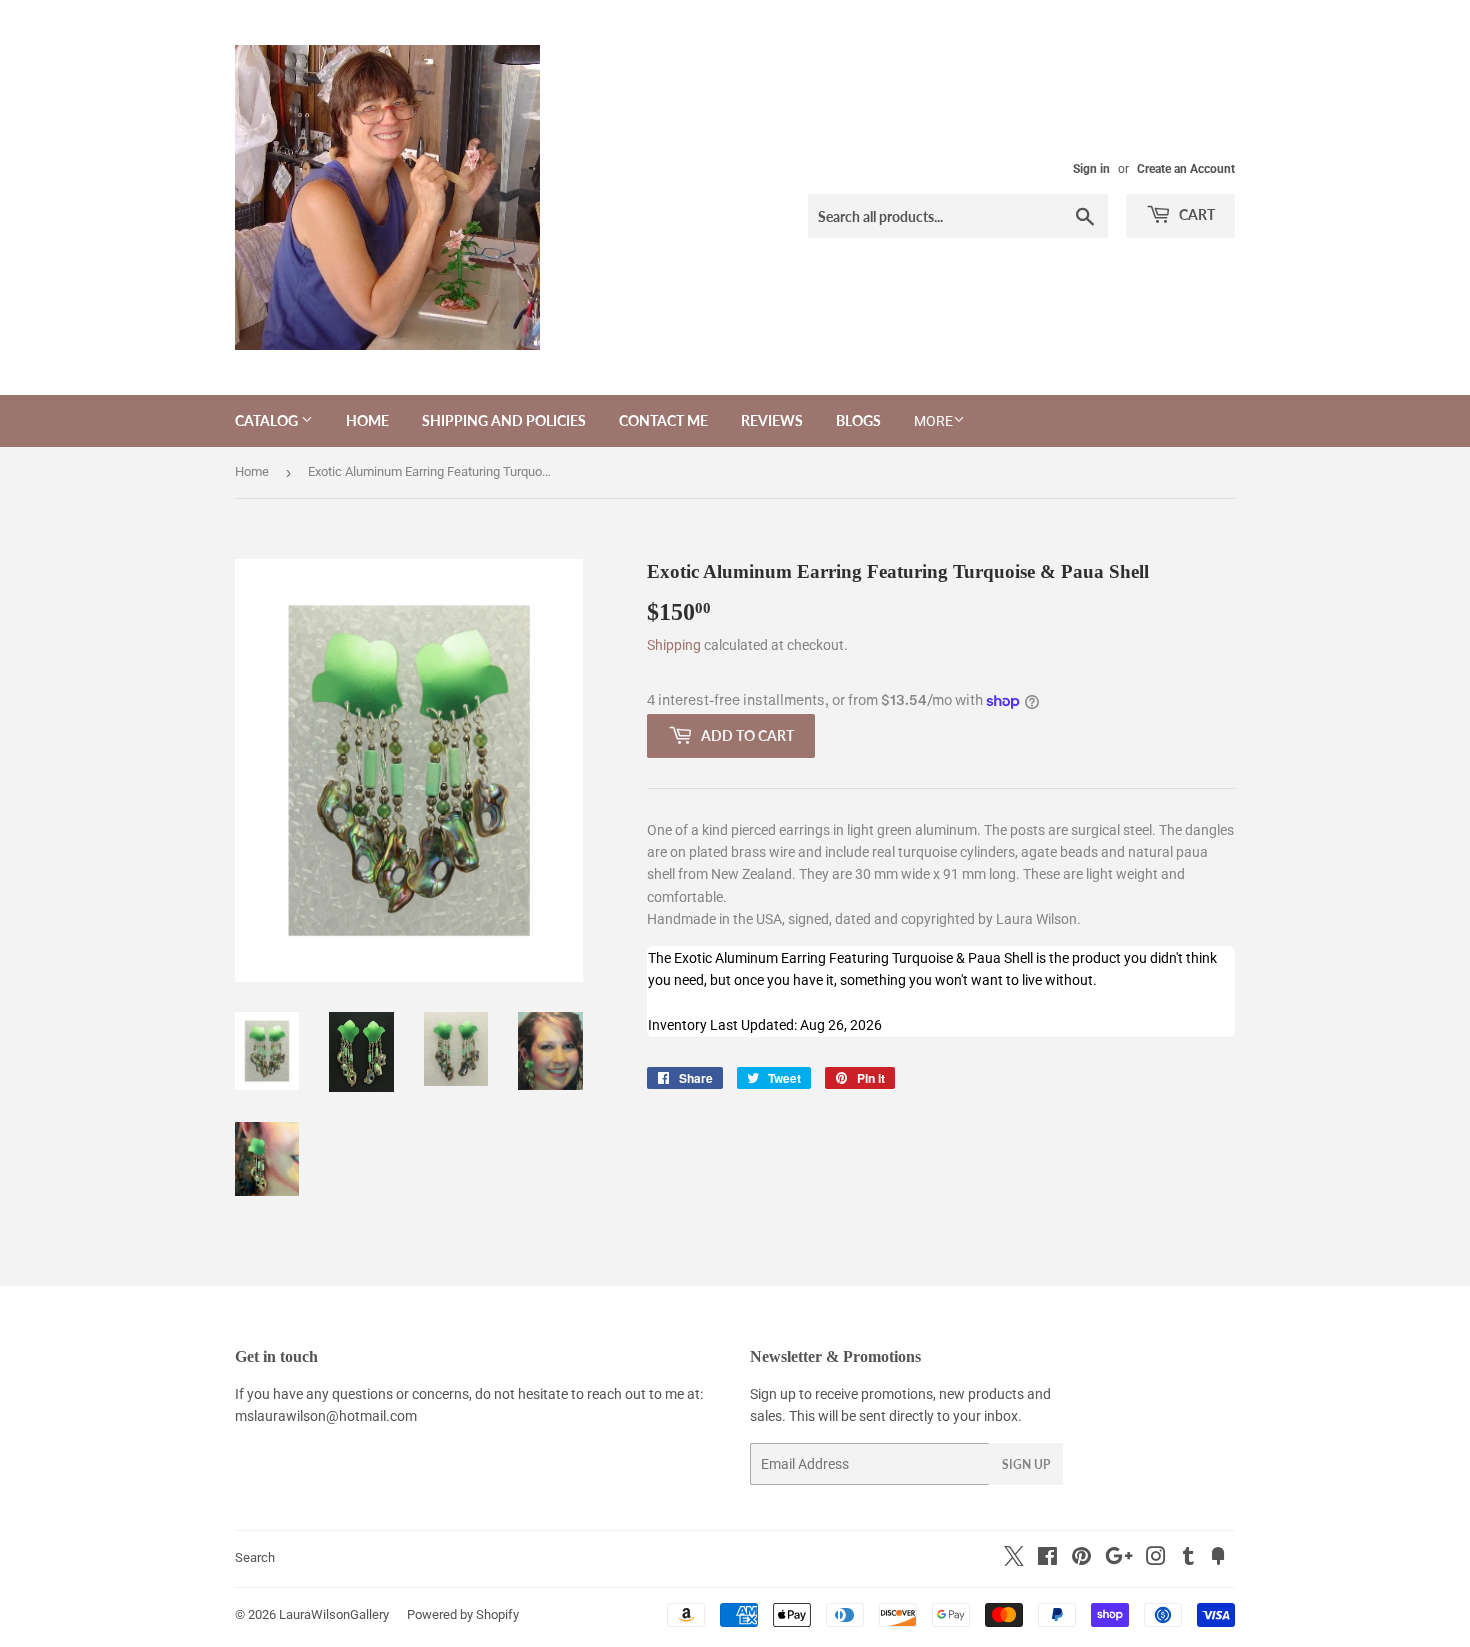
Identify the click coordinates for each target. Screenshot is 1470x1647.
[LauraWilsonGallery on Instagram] (1156, 1559)
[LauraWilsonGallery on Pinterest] (1081, 1559)
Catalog (268, 420)
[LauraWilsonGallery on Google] (1119, 1559)
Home (367, 420)
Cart (1195, 214)
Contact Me (663, 420)
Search (255, 1557)
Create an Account (1186, 169)
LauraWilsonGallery (334, 1614)
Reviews (772, 420)
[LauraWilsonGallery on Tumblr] (1188, 1559)
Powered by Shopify (463, 1614)
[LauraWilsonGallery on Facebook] (1047, 1559)
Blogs (858, 420)
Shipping (674, 645)
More (933, 421)
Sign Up (1026, 1464)
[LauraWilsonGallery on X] (1014, 1561)
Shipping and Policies (504, 420)
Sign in (1091, 169)
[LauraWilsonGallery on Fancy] (1218, 1559)
